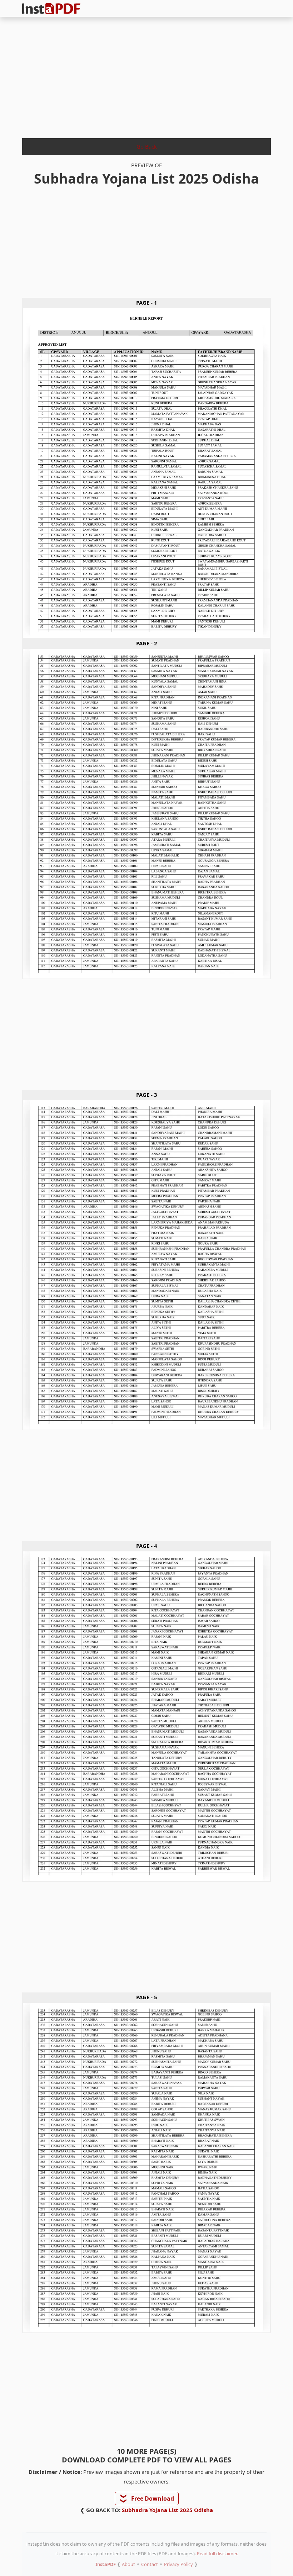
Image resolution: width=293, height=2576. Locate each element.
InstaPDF (106, 2564)
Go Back (147, 146)
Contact (150, 2564)
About (128, 2564)
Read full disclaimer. (217, 2554)
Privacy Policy (178, 2564)
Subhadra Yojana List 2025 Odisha (167, 2510)
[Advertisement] (146, 75)
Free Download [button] (147, 2499)
